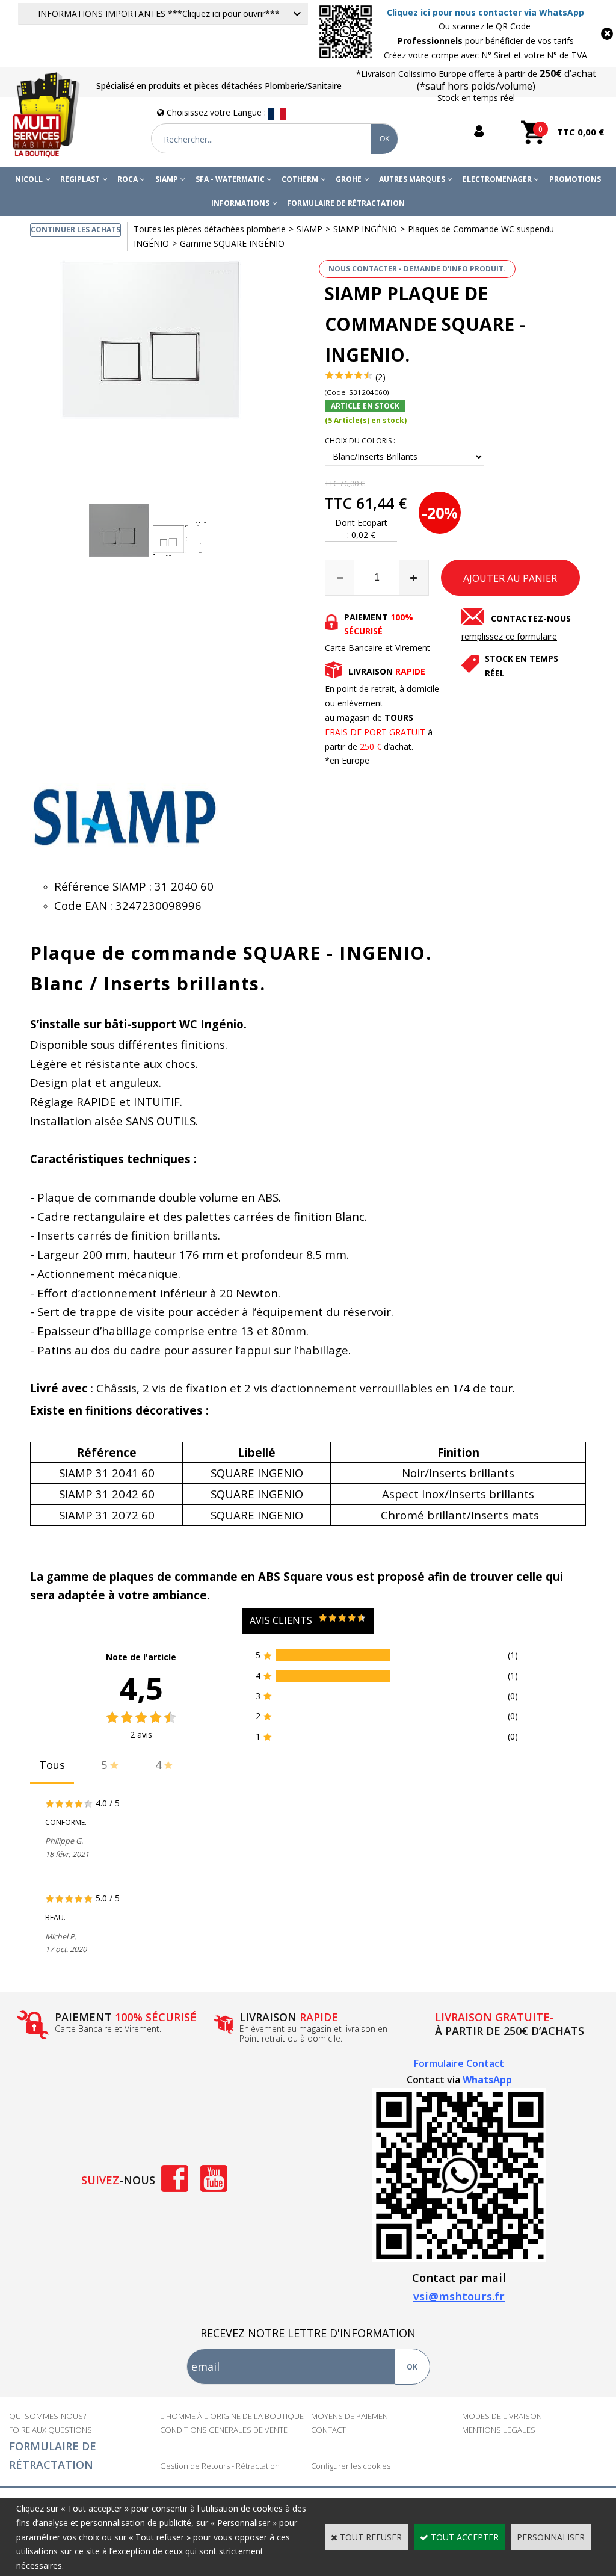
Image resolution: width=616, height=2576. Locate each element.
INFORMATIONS (240, 203)
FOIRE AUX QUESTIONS (51, 2430)
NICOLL (29, 179)
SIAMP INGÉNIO (365, 229)
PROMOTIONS (575, 179)
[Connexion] (476, 131)
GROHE (349, 179)
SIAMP (167, 179)
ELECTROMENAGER (497, 179)
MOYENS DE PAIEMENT (352, 2416)
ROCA (128, 179)
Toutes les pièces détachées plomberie (210, 229)
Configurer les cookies (351, 2466)
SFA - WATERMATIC (230, 179)
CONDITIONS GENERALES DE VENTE (224, 2430)
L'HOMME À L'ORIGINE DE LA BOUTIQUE (232, 2416)
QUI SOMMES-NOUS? (48, 2416)
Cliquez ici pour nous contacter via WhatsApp (485, 12)
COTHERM (300, 179)
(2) (380, 377)
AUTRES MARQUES (412, 179)
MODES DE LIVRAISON (502, 2416)
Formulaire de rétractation (346, 203)
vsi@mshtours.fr (459, 2296)
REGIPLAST (80, 179)
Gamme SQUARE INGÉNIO (232, 243)
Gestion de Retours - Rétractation (220, 2466)
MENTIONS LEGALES (499, 2430)
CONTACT (328, 2430)
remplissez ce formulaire (509, 636)
